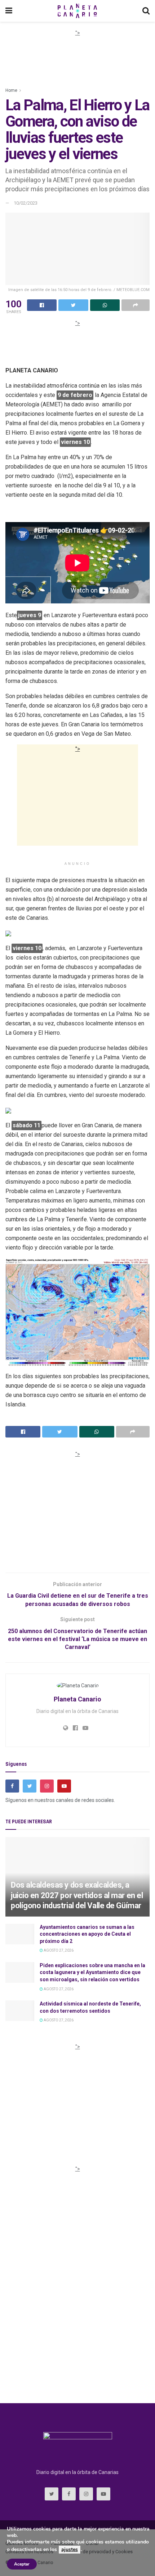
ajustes (70, 2549)
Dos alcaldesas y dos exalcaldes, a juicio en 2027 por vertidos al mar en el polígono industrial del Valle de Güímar (77, 1895)
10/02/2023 (26, 203)
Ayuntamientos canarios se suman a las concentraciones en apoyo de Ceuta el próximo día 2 (87, 1934)
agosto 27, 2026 (58, 1950)
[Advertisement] (77, 55)
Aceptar (22, 2564)
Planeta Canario (77, 1699)
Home (11, 90)
